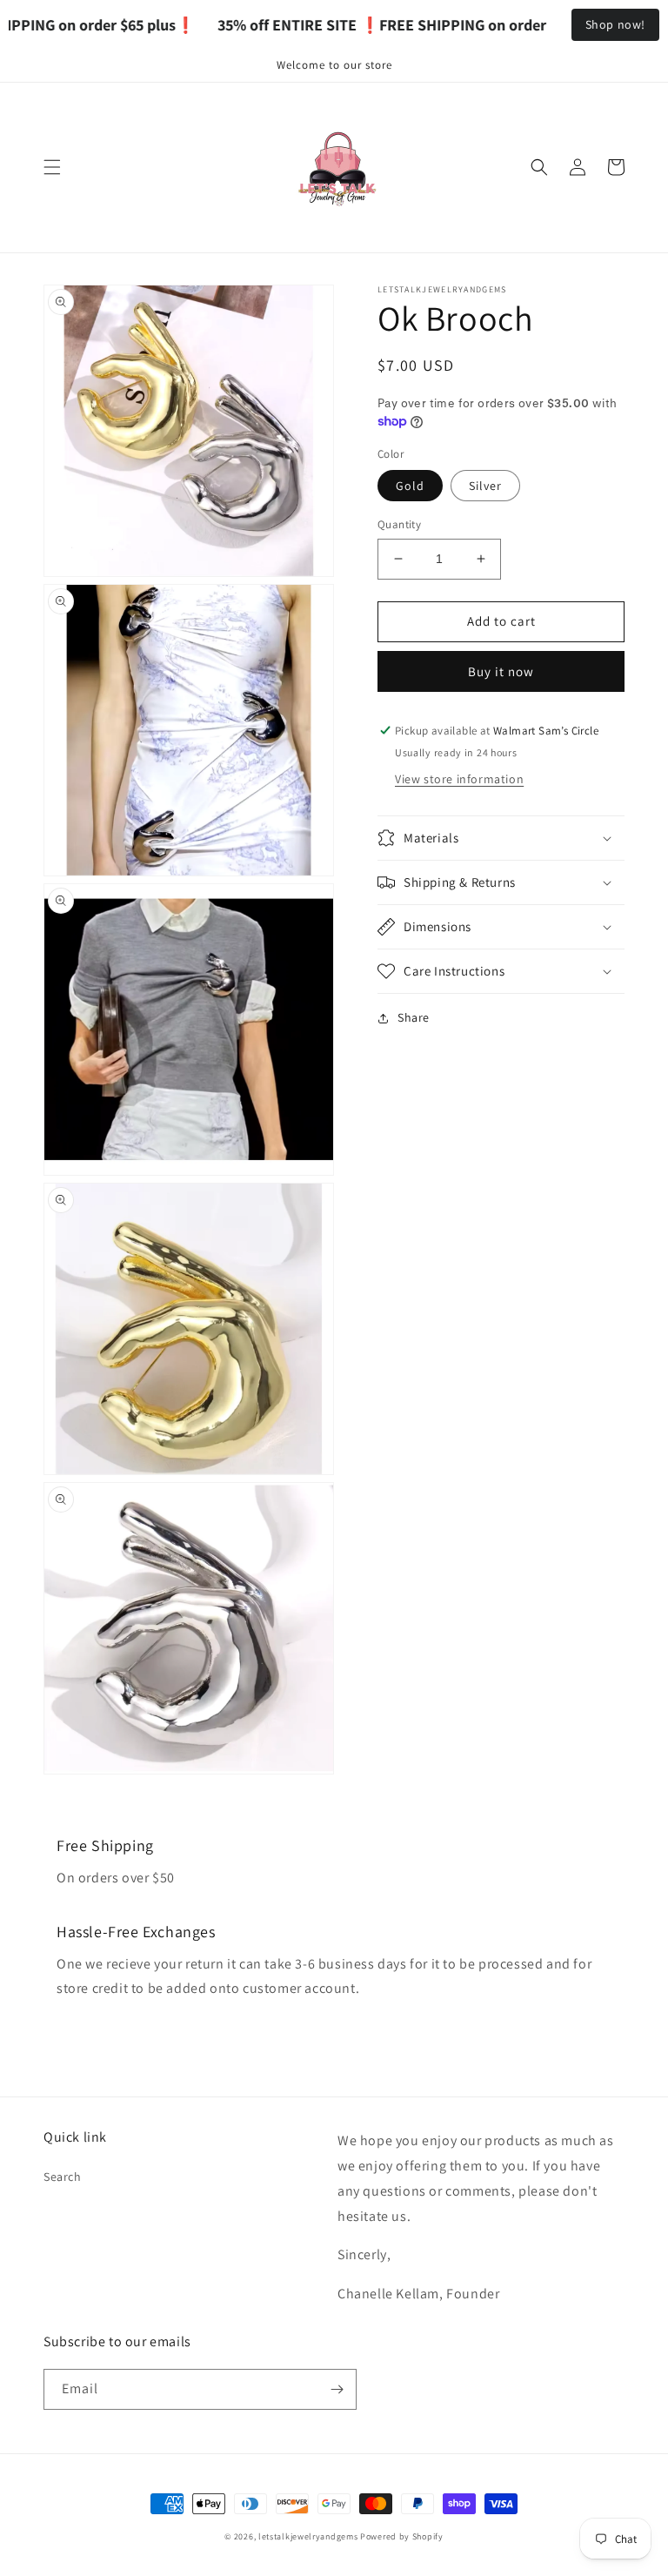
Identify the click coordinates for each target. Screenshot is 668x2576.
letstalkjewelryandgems (308, 2536)
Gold (410, 486)
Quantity (399, 524)
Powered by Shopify (402, 2536)
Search (63, 2177)
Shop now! (615, 24)
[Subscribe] (337, 2389)
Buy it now (501, 671)
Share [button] (414, 1017)
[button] (52, 167)
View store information (459, 779)
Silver (485, 486)
